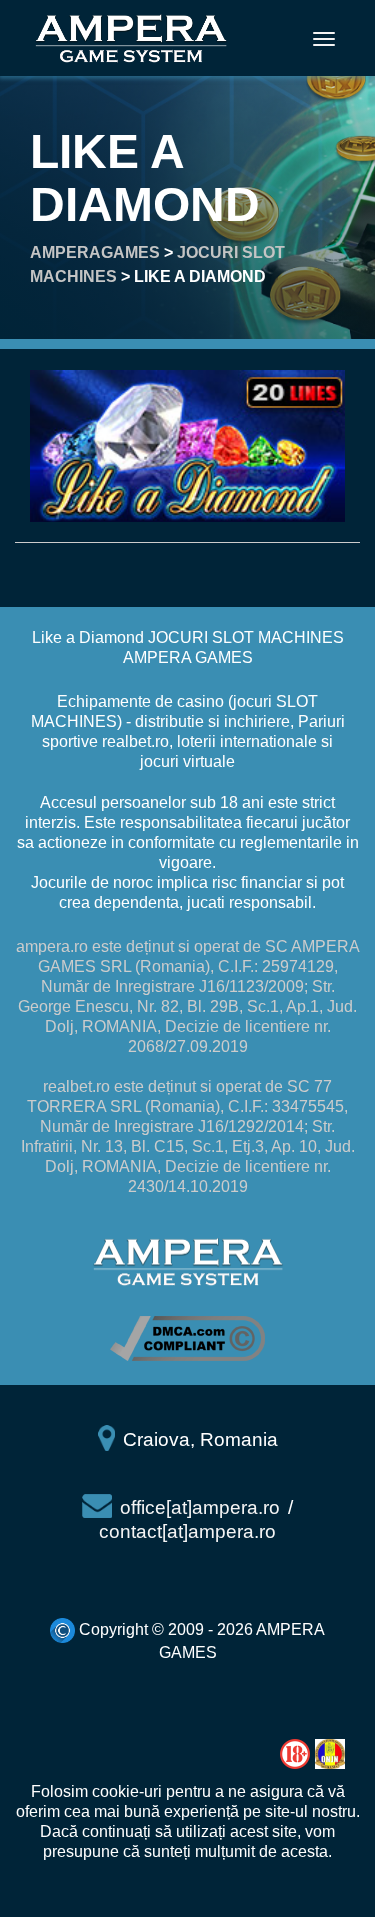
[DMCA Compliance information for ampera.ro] (187, 1337)
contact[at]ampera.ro (187, 1531)
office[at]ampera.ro (200, 1507)
